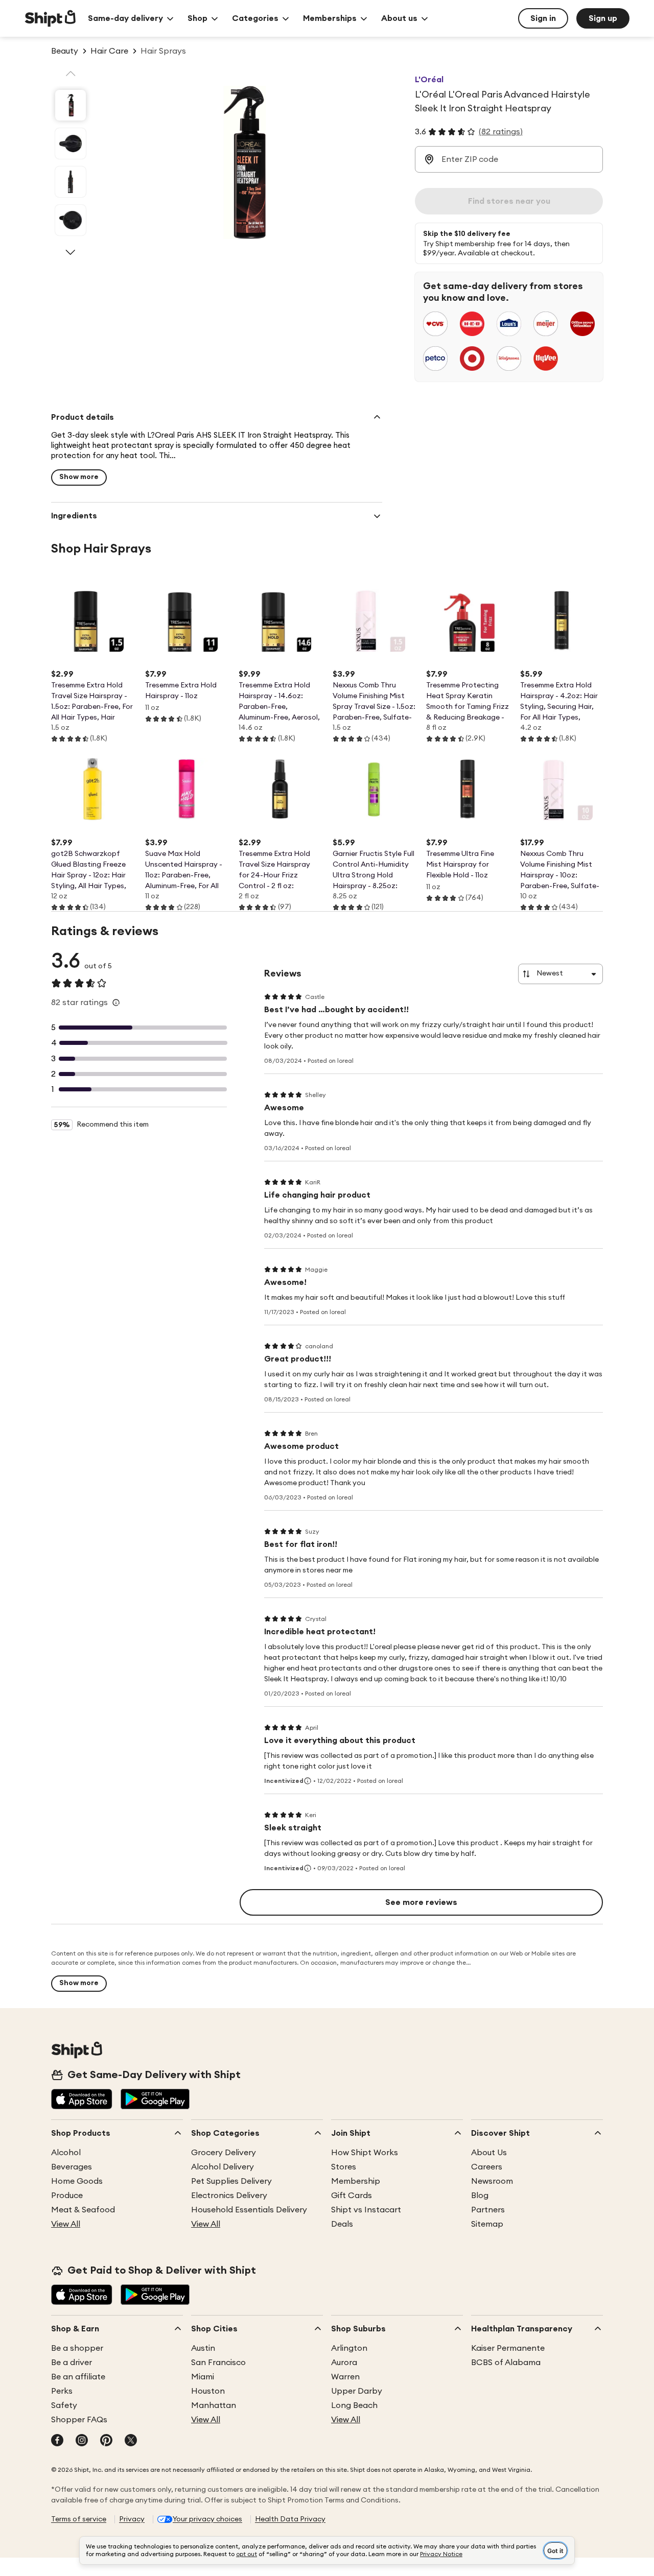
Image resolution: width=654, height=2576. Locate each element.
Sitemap (487, 2224)
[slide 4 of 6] (71, 220)
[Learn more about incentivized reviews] (308, 1781)
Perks (62, 2391)
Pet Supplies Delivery (231, 2181)
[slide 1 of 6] (71, 105)
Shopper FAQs (79, 2420)
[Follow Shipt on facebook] (57, 2441)
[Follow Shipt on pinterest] (106, 2441)
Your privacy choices (207, 2519)
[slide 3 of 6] (71, 182)
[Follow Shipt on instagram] (82, 2441)
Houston (208, 2391)
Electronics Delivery (229, 2196)
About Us (489, 2153)
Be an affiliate (78, 2377)
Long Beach (354, 2405)
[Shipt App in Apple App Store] (82, 2100)
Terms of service (79, 2519)
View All (66, 2224)
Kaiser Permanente (508, 2348)
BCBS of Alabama (506, 2363)
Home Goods (77, 2181)
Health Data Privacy (290, 2519)
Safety (64, 2405)
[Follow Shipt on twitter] (131, 2441)
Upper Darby (357, 2391)
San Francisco (218, 2363)
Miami (203, 2377)
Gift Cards (352, 2196)
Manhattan (214, 2405)
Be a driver (72, 2363)
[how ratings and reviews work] (116, 1003)
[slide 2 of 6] (71, 144)
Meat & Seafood (83, 2210)
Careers (487, 2167)
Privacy (132, 2519)
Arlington (349, 2348)
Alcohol (66, 2153)
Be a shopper (77, 2348)
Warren (345, 2377)
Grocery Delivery (224, 2153)
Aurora (344, 2363)
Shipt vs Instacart (366, 2210)
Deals (342, 2224)
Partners (488, 2210)
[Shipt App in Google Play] (155, 2100)
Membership (356, 2181)
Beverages (72, 2167)
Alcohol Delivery (223, 2167)
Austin (203, 2348)
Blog (480, 2196)
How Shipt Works (365, 2153)
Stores (344, 2167)
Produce (67, 2196)
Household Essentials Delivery (249, 2210)
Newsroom (492, 2181)
